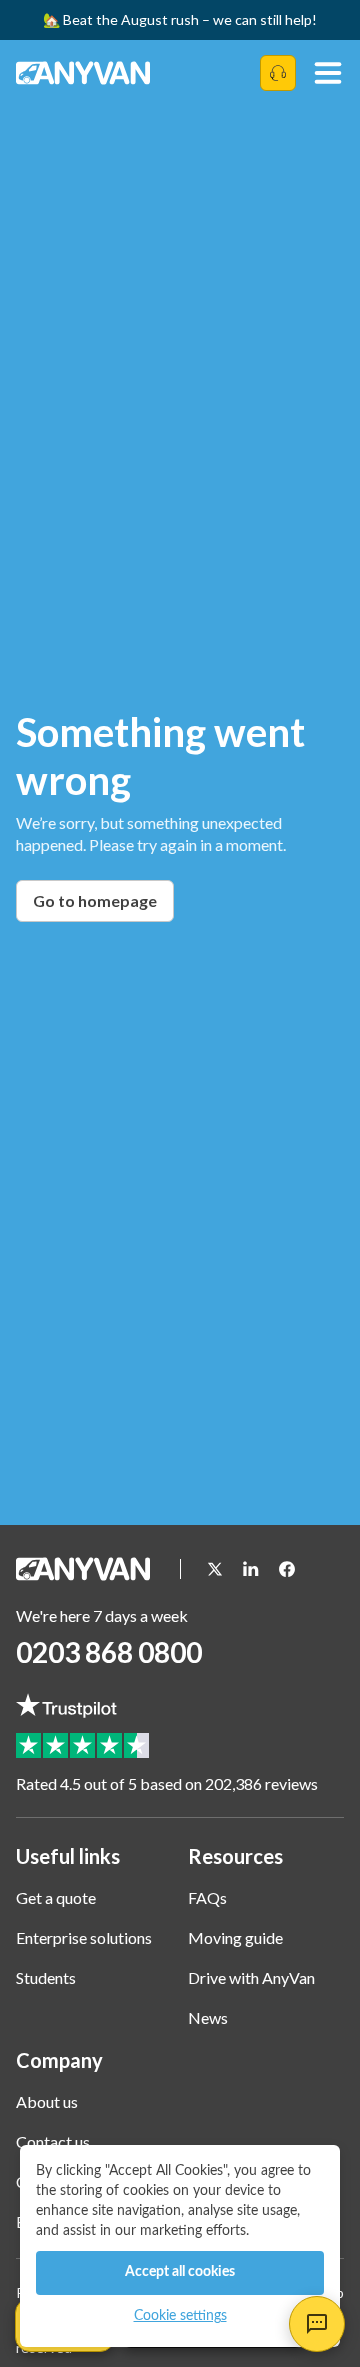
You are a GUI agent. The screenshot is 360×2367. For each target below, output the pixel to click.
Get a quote (56, 1897)
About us (47, 2101)
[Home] (86, 73)
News (208, 2017)
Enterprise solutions (84, 1937)
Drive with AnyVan (251, 1977)
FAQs (207, 1897)
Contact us (53, 2141)
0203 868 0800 (109, 1652)
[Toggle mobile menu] (328, 73)
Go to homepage (95, 900)
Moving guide (235, 1937)
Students (46, 1977)
